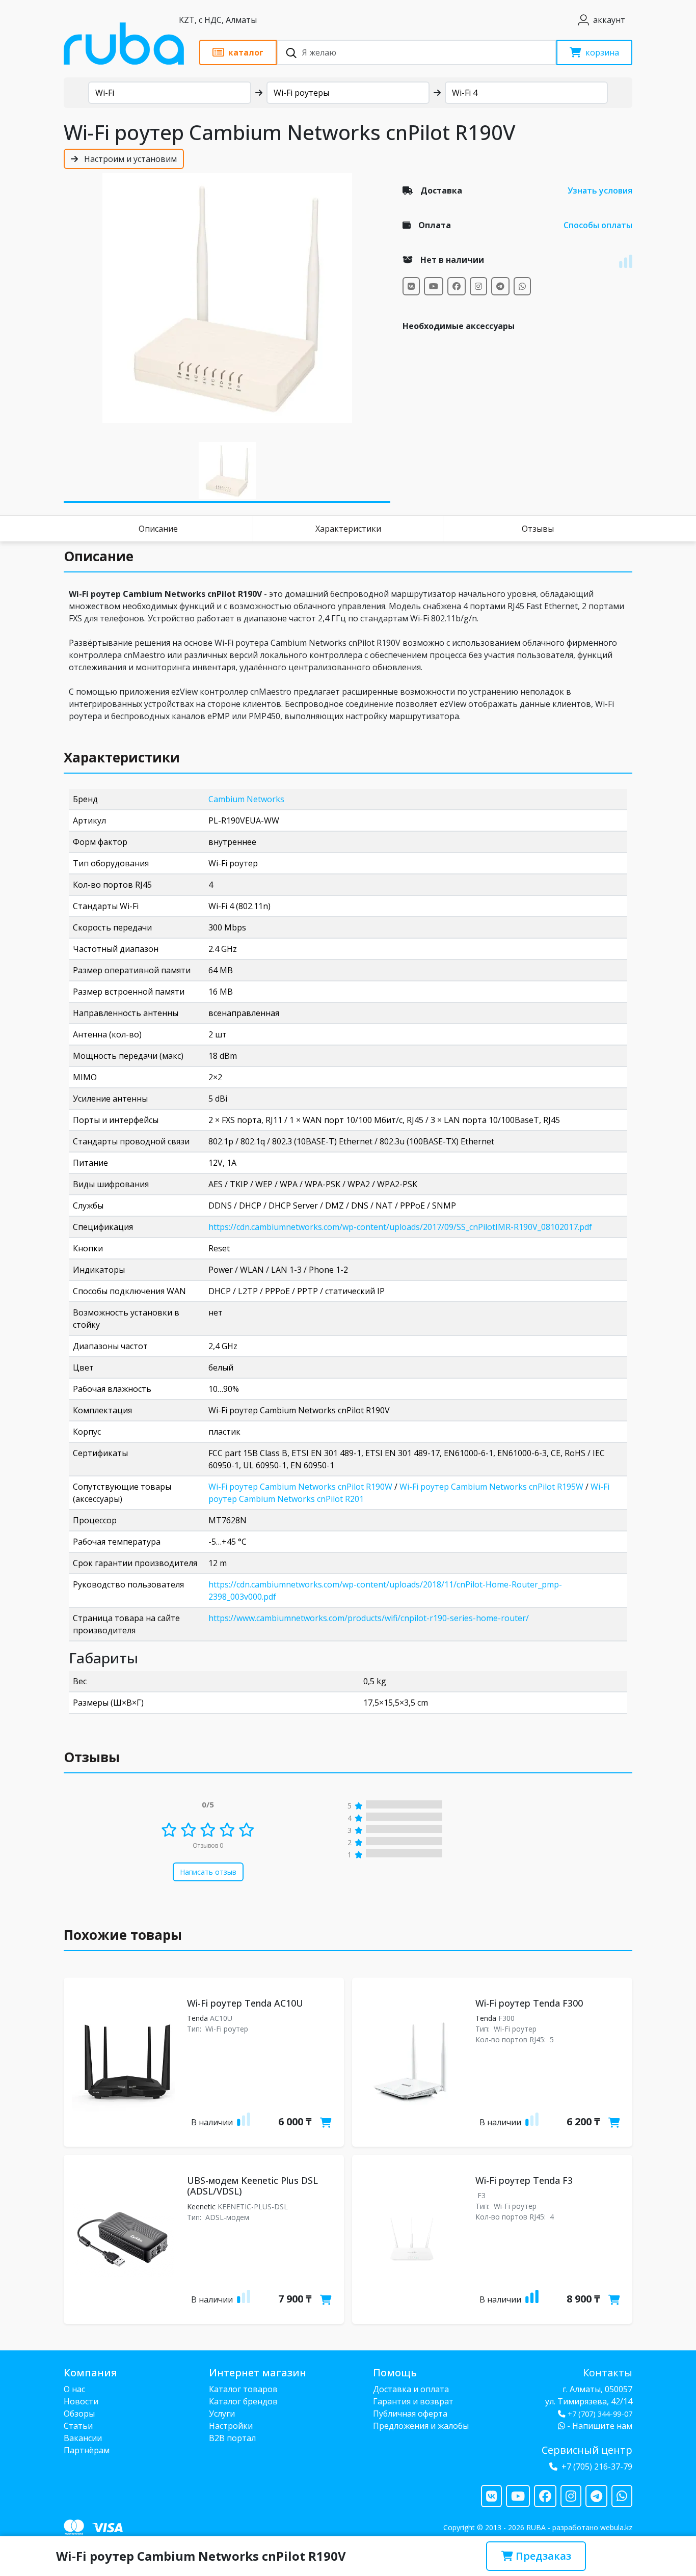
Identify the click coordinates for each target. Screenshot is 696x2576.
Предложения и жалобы (421, 2426)
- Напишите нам (599, 2426)
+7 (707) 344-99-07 (600, 2414)
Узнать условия (600, 190)
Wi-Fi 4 (465, 93)
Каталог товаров (243, 2389)
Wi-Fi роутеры (301, 93)
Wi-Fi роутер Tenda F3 (524, 2180)
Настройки (231, 2426)
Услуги (222, 2414)
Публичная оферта (410, 2414)
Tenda (197, 2018)
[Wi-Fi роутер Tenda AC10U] (123, 2062)
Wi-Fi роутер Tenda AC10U (245, 2003)
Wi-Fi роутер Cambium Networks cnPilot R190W (300, 1487)
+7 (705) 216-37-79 (597, 2467)
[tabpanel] (227, 298)
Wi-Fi (105, 93)
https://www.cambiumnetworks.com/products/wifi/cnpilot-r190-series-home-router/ (369, 1618)
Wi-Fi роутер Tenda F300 (529, 2003)
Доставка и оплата (411, 2389)
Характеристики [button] (122, 757)
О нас (74, 2389)
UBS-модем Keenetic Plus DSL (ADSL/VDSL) (252, 2186)
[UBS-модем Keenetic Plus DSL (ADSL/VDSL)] (123, 2239)
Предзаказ (542, 2556)
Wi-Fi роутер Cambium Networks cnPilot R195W (491, 1487)
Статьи (78, 2426)
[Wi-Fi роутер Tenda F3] (412, 2239)
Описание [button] (99, 556)
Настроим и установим (129, 159)
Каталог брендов (243, 2401)
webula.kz (616, 2527)
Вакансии (83, 2438)
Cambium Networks (246, 799)
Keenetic (201, 2207)
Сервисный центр (587, 2450)
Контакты (608, 2373)
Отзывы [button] (92, 1757)
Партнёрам (87, 2450)
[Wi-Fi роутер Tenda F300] (412, 2062)
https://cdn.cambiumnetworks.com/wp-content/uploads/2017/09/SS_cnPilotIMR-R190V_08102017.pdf (400, 1227)
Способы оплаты (598, 225)
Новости (81, 2401)
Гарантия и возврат (413, 2401)
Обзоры (79, 2414)
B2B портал (232, 2438)
